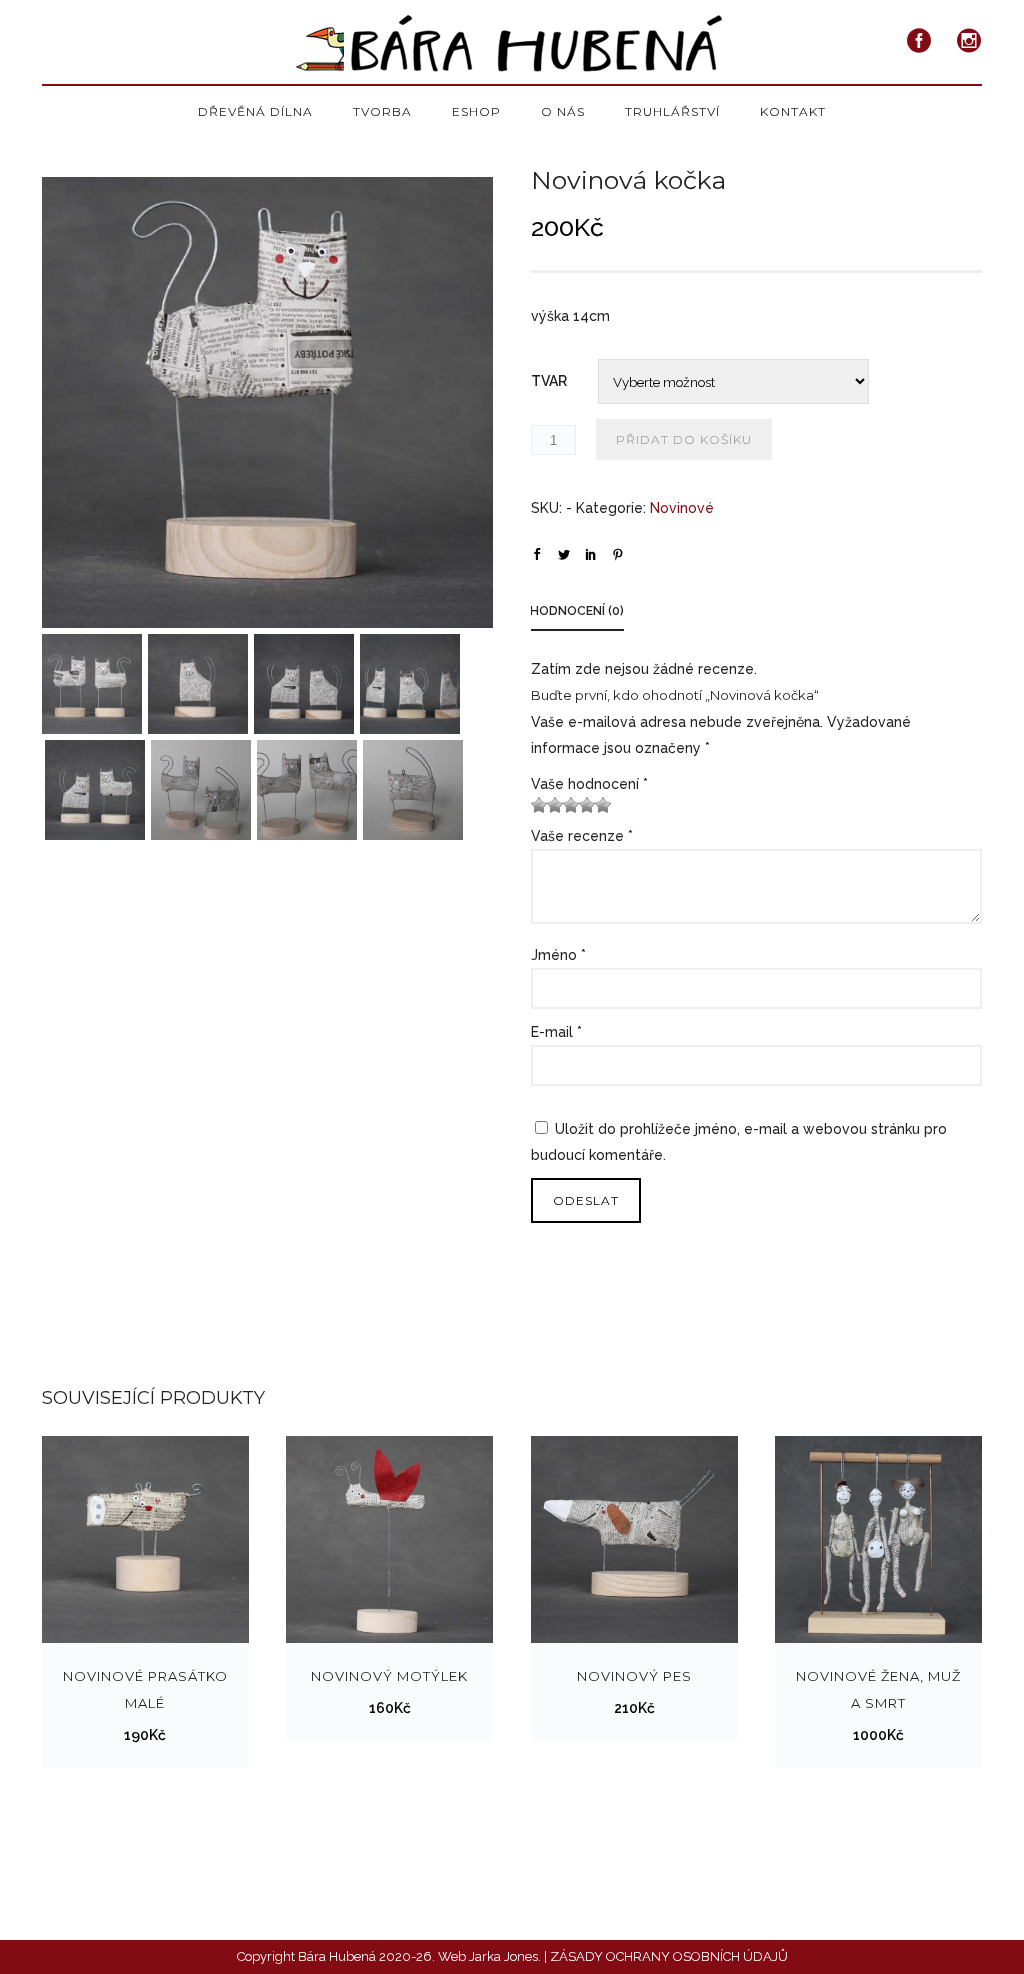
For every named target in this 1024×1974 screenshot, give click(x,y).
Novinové (682, 508)
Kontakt (793, 111)
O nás (563, 111)
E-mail (556, 1032)
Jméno (558, 955)
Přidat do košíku (684, 439)
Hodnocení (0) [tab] (577, 611)
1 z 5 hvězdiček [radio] (539, 805)
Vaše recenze (582, 836)
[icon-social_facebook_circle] (924, 41)
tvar (549, 381)
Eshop (476, 111)
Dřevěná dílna (255, 111)
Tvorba (382, 111)
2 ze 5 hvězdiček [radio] (547, 805)
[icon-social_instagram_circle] (969, 41)
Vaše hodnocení (589, 784)
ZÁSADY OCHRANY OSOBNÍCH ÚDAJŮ (669, 1956)
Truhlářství (672, 111)
